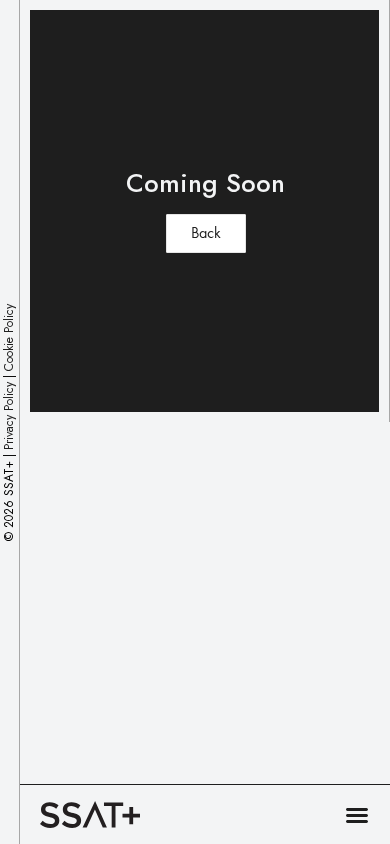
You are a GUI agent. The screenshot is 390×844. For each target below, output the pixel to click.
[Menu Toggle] (357, 815)
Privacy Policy (9, 415)
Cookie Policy (9, 336)
